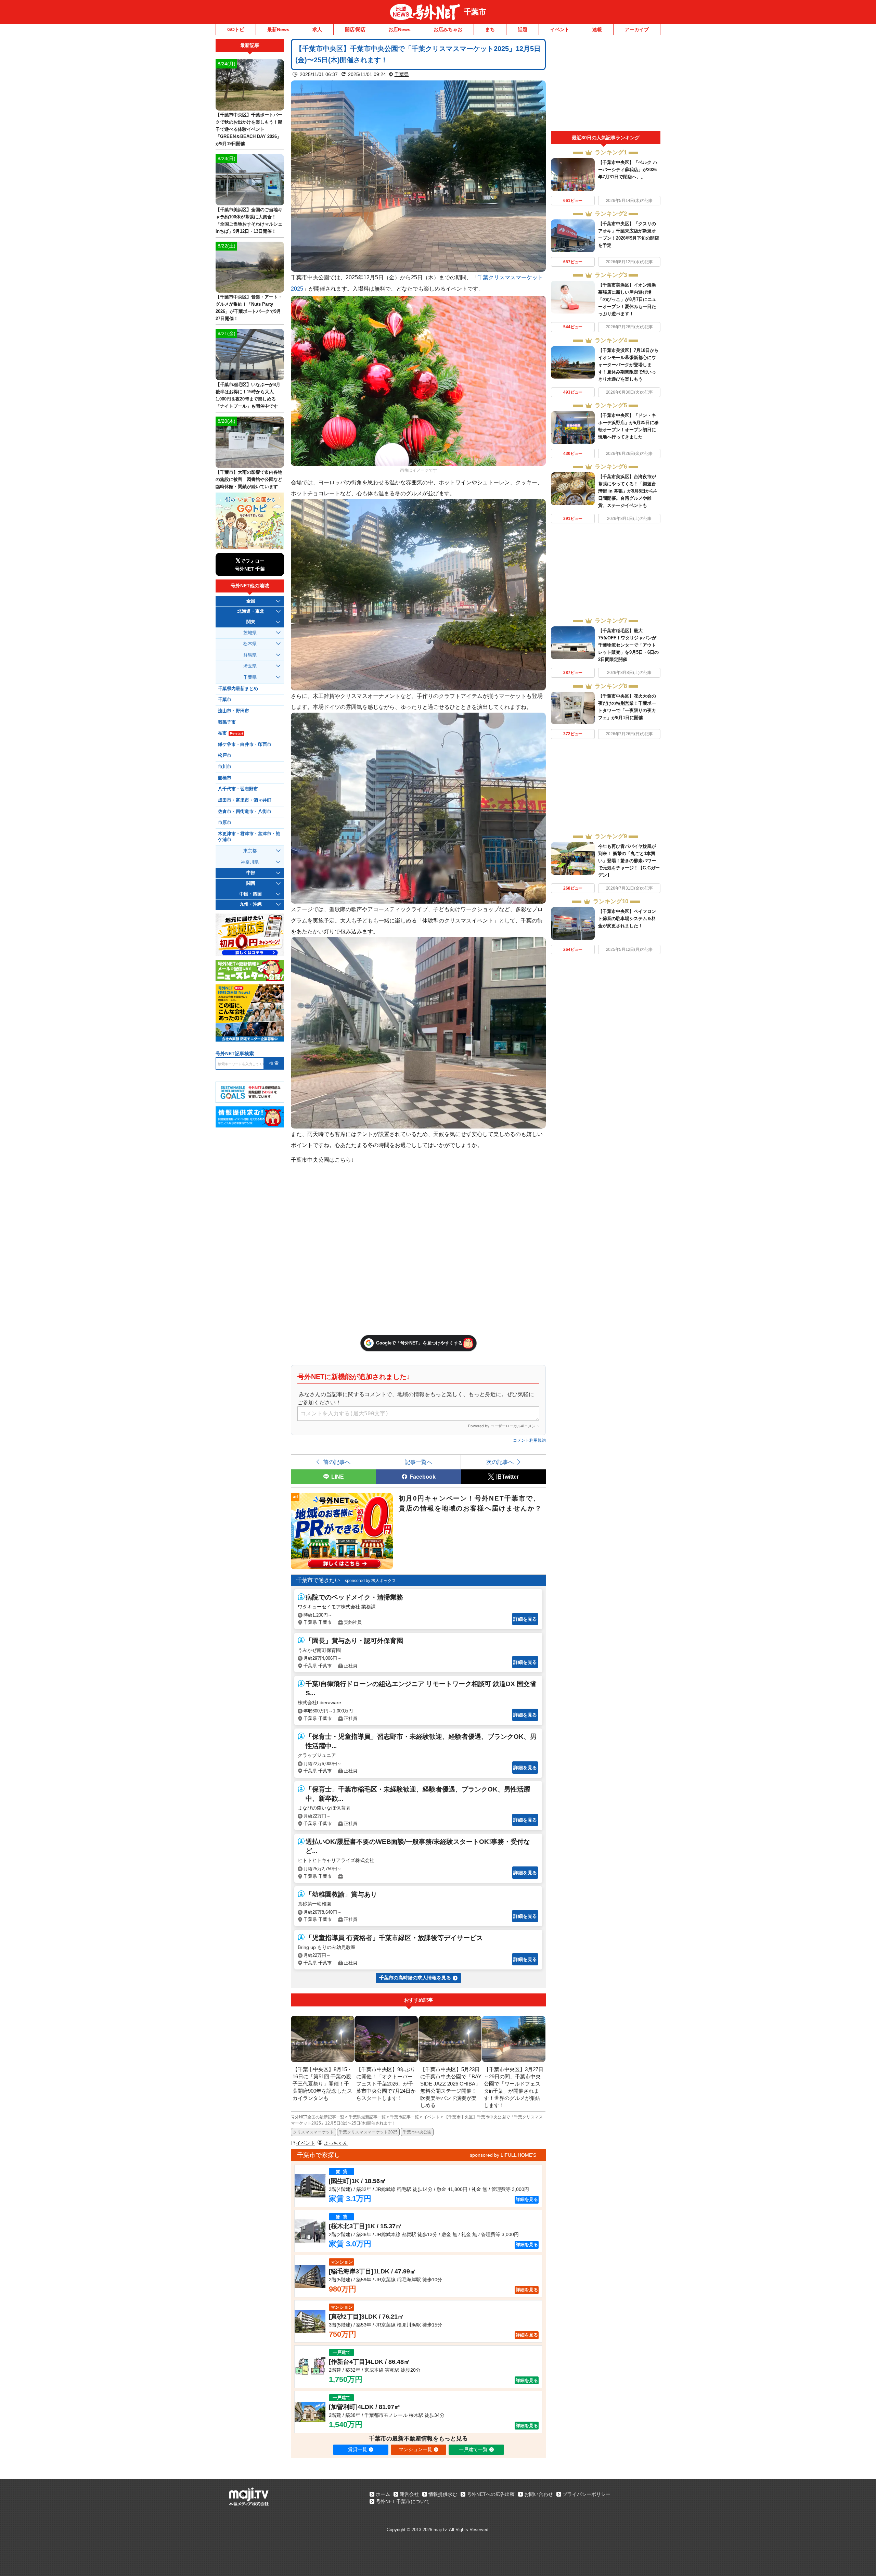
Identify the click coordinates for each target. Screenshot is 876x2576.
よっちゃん (336, 2143)
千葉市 (475, 12)
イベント (560, 29)
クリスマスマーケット (313, 2132)
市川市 (225, 767)
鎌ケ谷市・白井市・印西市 (245, 744)
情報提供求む (443, 2494)
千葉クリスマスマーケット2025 (368, 2132)
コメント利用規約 (529, 1440)
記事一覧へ (418, 1462)
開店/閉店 (355, 29)
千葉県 (402, 74)
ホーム (383, 2494)
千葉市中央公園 (417, 2132)
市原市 (225, 822)
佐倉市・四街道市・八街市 (245, 812)
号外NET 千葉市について (403, 2501)
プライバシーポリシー (587, 2494)
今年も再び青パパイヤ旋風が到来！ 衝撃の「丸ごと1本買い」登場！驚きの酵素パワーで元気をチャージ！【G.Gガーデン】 (629, 861)
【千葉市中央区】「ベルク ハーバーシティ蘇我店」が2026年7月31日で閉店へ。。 (628, 170)
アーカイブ (637, 29)
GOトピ (236, 29)
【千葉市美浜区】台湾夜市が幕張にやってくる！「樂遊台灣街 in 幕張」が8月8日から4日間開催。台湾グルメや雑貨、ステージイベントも (627, 491)
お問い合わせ (539, 2494)
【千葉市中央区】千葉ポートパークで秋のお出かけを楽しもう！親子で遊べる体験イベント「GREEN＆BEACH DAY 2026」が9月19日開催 (249, 129)
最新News (278, 29)
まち (490, 29)
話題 (523, 29)
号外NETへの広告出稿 (491, 2494)
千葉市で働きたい (318, 1580)
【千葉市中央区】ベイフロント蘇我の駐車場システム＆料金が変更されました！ (627, 919)
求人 (317, 29)
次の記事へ (500, 1462)
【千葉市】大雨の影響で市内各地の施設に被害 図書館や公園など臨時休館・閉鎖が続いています (249, 479)
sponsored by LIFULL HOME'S (503, 2155)
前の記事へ (337, 1462)
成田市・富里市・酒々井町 (245, 800)
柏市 (230, 733)
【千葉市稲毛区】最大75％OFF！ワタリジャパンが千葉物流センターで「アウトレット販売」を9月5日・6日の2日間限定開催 (628, 645)
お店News (400, 29)
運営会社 (409, 2494)
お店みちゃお (448, 29)
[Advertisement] (606, 85)
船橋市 (225, 778)
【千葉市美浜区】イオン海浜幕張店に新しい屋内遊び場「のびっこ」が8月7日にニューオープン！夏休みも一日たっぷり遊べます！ (627, 299)
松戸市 (225, 755)
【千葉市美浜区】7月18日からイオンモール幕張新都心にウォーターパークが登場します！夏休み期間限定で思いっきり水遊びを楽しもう (628, 365)
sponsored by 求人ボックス (370, 1581)
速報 (597, 29)
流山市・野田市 (234, 711)
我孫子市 (227, 722)
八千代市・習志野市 (238, 789)
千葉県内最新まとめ (238, 689)
